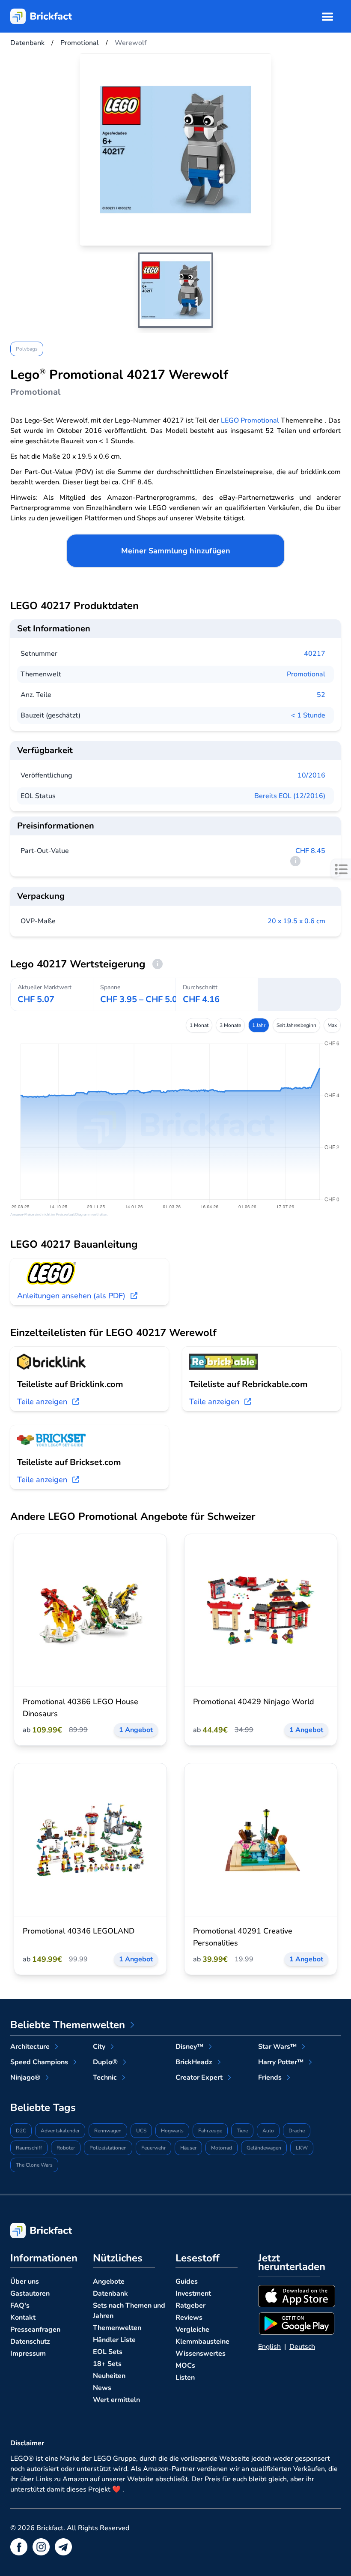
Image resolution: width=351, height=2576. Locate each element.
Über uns (25, 2282)
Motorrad (222, 2148)
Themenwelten (117, 2328)
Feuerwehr (153, 2148)
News (102, 2388)
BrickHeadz (194, 2062)
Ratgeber (190, 2306)
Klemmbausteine (202, 2342)
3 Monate (230, 1025)
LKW (302, 2148)
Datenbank (110, 2294)
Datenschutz (30, 2342)
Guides (187, 2282)
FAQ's (20, 2306)
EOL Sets (108, 2352)
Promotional (306, 674)
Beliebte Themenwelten (68, 2025)
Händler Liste (114, 2340)
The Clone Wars (34, 2165)
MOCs (185, 2366)
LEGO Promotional (250, 420)
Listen (185, 2378)
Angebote (109, 2282)
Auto (268, 2131)
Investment (193, 2294)
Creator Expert (199, 2078)
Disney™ (189, 2047)
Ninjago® (25, 2078)
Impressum (28, 2354)
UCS (141, 2131)
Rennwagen (108, 2131)
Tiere (242, 2131)
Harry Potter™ (281, 2062)
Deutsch (302, 2347)
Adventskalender (60, 2131)
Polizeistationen (108, 2148)
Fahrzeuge (210, 2131)
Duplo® (105, 2062)
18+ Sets (107, 2364)
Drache (297, 2131)
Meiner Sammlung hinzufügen (176, 551)
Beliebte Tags (43, 2108)
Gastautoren (30, 2294)
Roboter (66, 2148)
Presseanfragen (35, 2330)
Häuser (188, 2148)
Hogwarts (172, 2131)
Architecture (30, 2047)
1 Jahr (259, 1025)
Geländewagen (264, 2148)
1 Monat (199, 1025)
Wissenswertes (201, 2354)
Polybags (27, 349)
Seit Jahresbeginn (296, 1025)
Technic (105, 2078)
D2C (21, 2131)
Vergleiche (192, 2330)
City (99, 2047)
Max (332, 1025)
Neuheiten (109, 2376)
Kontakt (23, 2318)
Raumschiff (29, 2148)
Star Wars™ (277, 2047)
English (269, 2347)
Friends (270, 2078)
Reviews (189, 2318)
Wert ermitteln (116, 2400)
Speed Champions (39, 2062)
